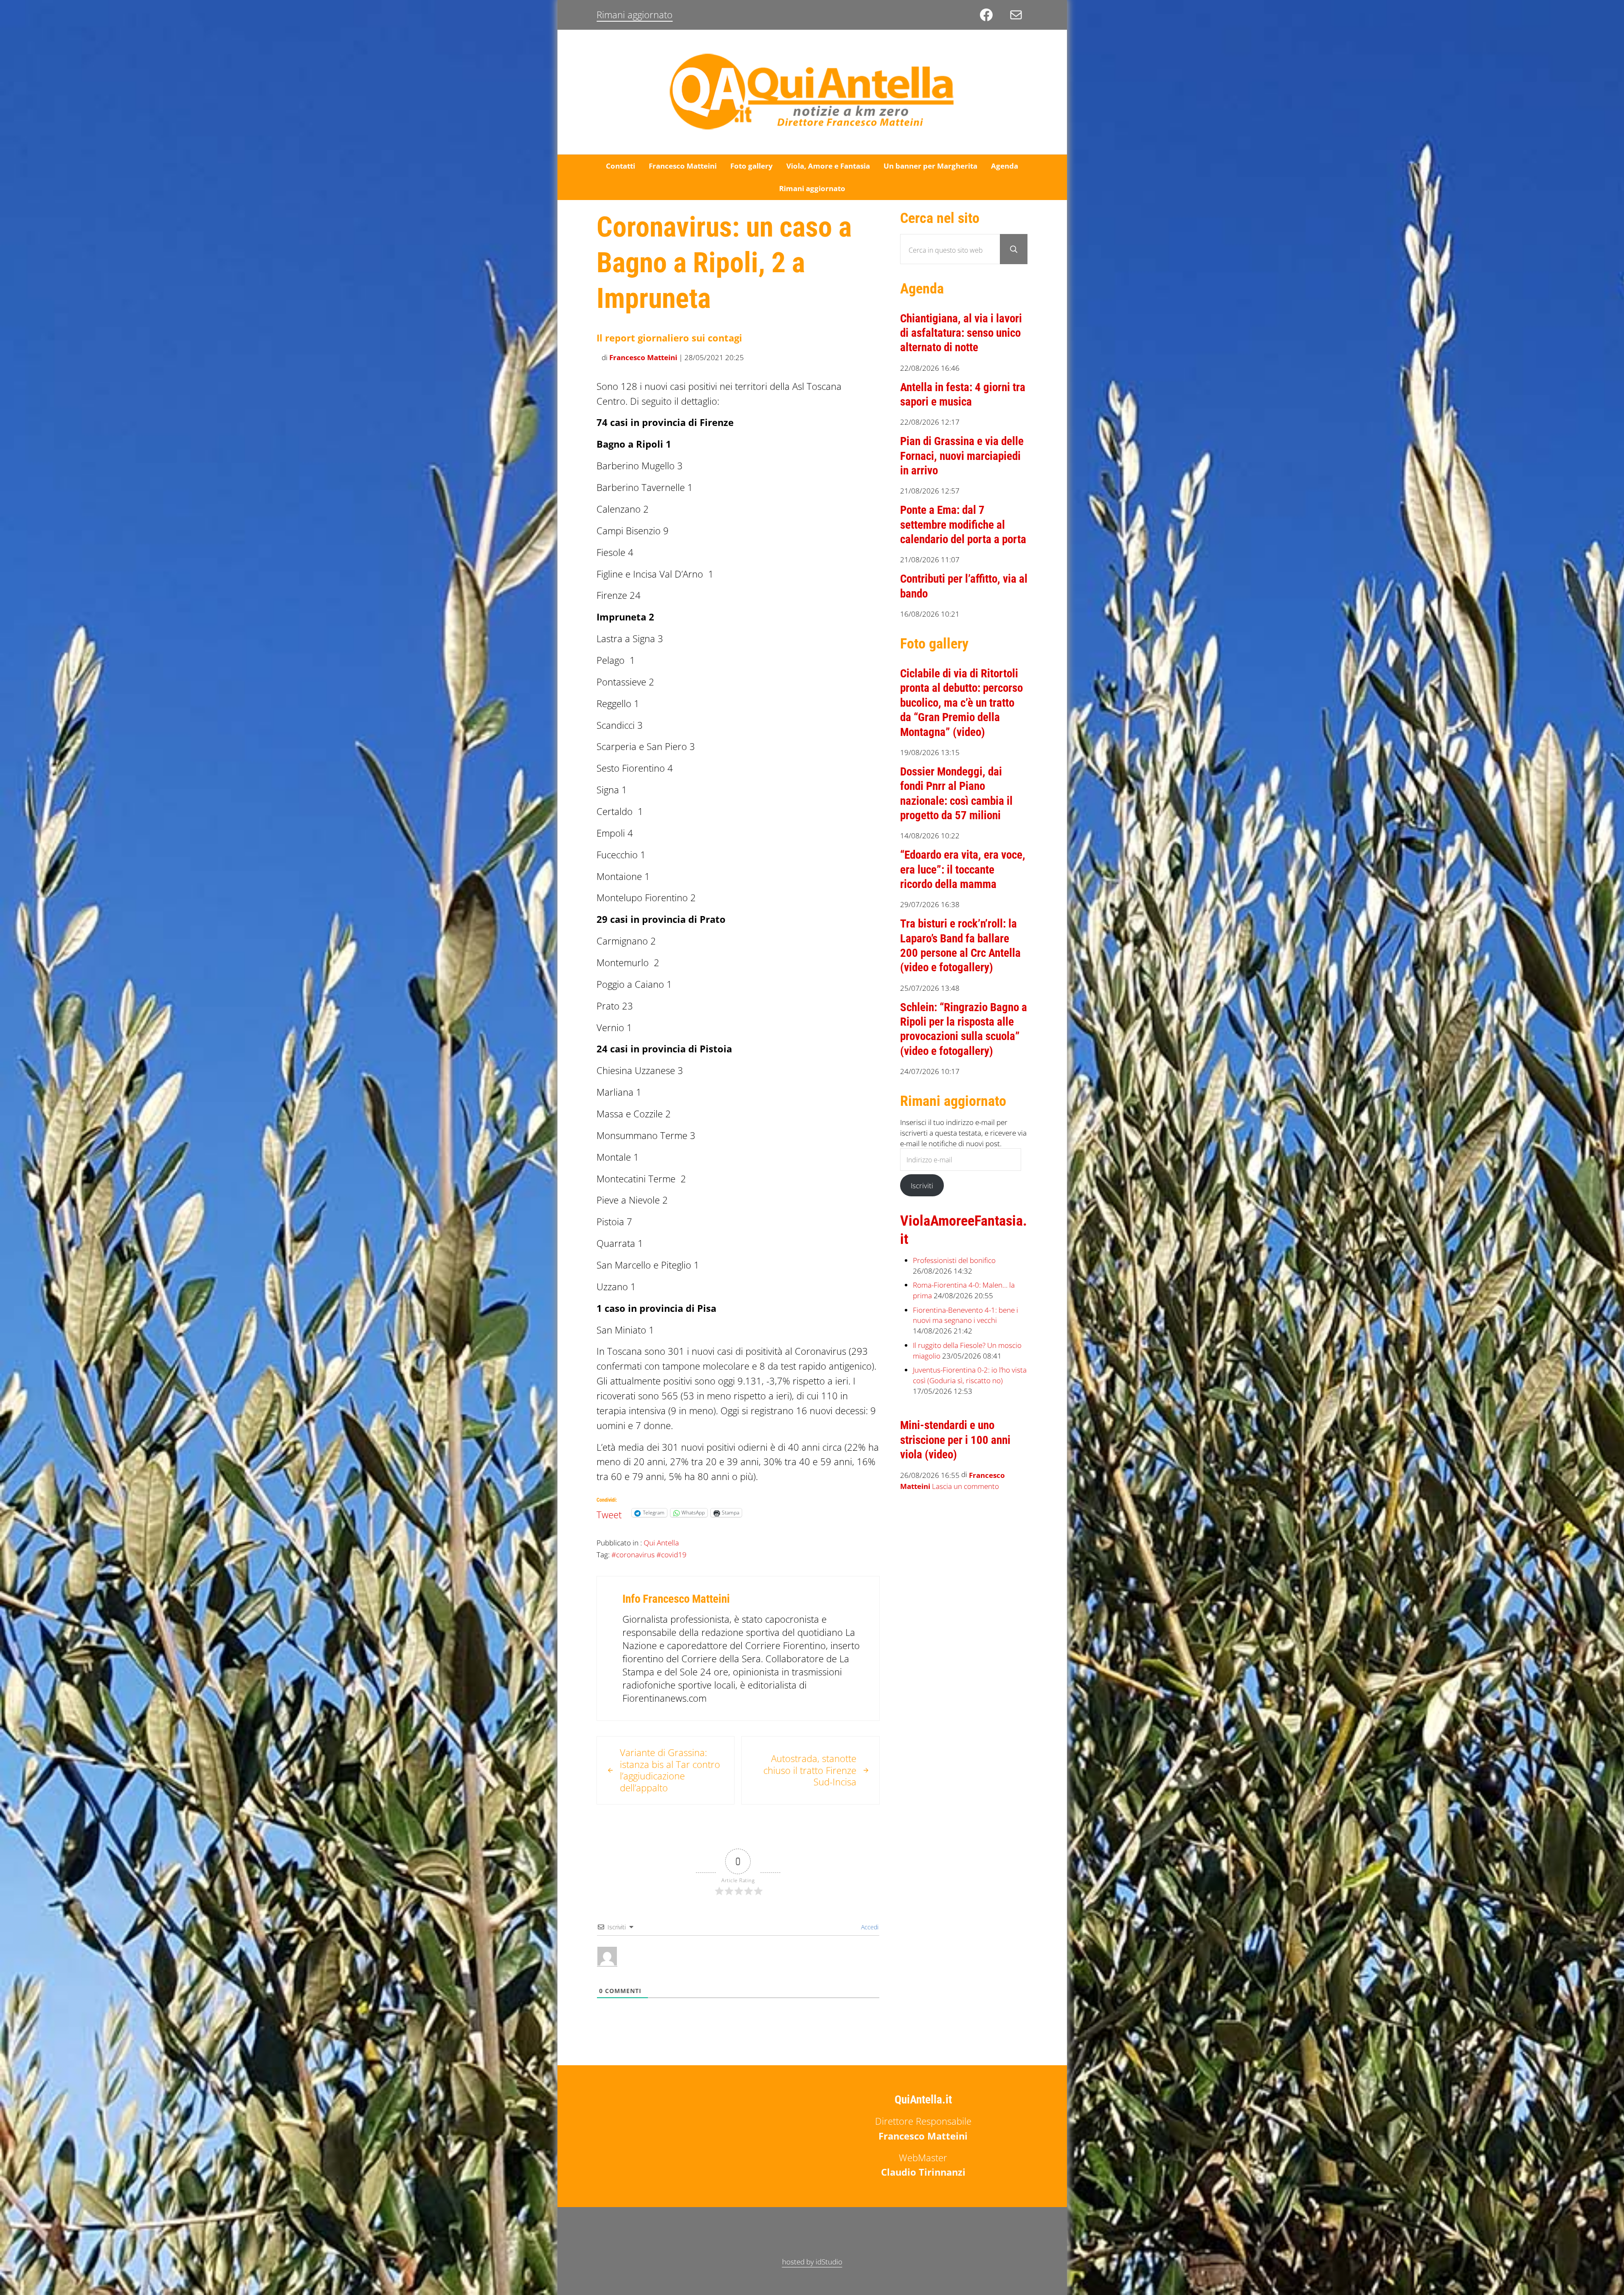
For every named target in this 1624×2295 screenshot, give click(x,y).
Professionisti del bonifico (954, 1260)
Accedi (869, 1927)
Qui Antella (661, 1542)
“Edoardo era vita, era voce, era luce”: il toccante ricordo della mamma (963, 870)
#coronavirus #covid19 (649, 1554)
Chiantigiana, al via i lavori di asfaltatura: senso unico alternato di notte (961, 333)
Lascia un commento (965, 1486)
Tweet (609, 1512)
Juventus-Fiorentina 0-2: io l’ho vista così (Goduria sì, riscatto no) (970, 1375)
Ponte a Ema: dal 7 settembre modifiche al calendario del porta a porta (963, 525)
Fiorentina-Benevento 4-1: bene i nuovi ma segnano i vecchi (965, 1315)
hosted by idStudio (812, 2261)
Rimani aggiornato (635, 15)
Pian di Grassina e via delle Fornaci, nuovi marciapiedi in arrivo (962, 456)
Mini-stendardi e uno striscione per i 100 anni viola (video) (955, 1440)
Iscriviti (922, 1185)
